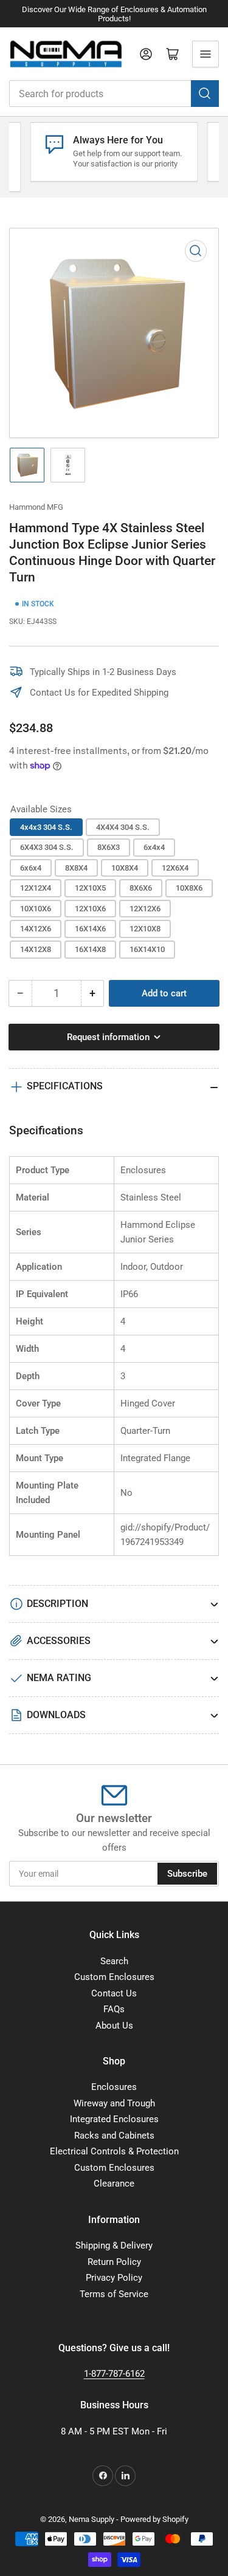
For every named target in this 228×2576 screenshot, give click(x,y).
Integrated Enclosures (114, 2119)
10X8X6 (189, 888)
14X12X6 (36, 929)
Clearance (114, 2184)
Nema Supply (92, 2519)
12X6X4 (175, 868)
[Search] (205, 94)
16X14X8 (90, 949)
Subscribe (187, 1874)
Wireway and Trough (114, 2103)
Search (114, 1961)
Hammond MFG (36, 507)
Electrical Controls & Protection (114, 2151)
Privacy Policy (114, 2278)
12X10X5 (90, 888)
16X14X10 (147, 949)
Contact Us (114, 1993)
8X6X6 (141, 888)
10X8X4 (125, 868)
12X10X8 (145, 929)
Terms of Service (114, 2294)
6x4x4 (154, 847)
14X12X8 (36, 949)
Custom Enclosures (114, 1977)
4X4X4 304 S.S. (123, 827)
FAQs (114, 2009)
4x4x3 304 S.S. (46, 827)
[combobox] (114, 94)
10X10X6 (36, 909)
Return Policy (114, 2262)
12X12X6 (145, 909)
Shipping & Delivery (114, 2245)
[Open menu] (206, 54)
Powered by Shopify (154, 2519)
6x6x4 (31, 868)
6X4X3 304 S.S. (47, 847)
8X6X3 (109, 847)
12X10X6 (90, 909)
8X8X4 (76, 868)
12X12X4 (36, 888)
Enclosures (114, 2087)
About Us (114, 2026)
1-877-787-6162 (114, 2374)
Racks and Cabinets (114, 2136)
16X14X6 (90, 929)
